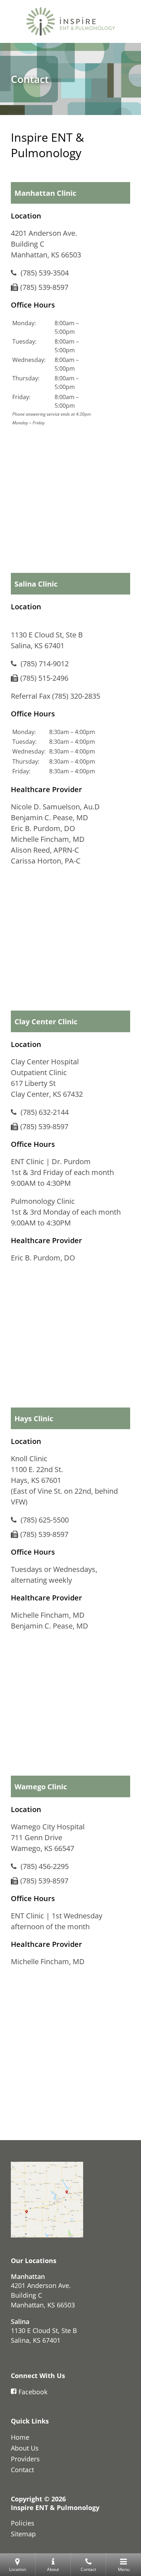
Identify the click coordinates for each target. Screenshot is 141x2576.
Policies (23, 2523)
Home (20, 2437)
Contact (22, 2470)
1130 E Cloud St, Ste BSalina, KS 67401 (44, 2335)
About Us (25, 2448)
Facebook (33, 2392)
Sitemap (23, 2534)
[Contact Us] (47, 2200)
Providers (25, 2459)
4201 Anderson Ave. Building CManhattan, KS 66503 (43, 2295)
